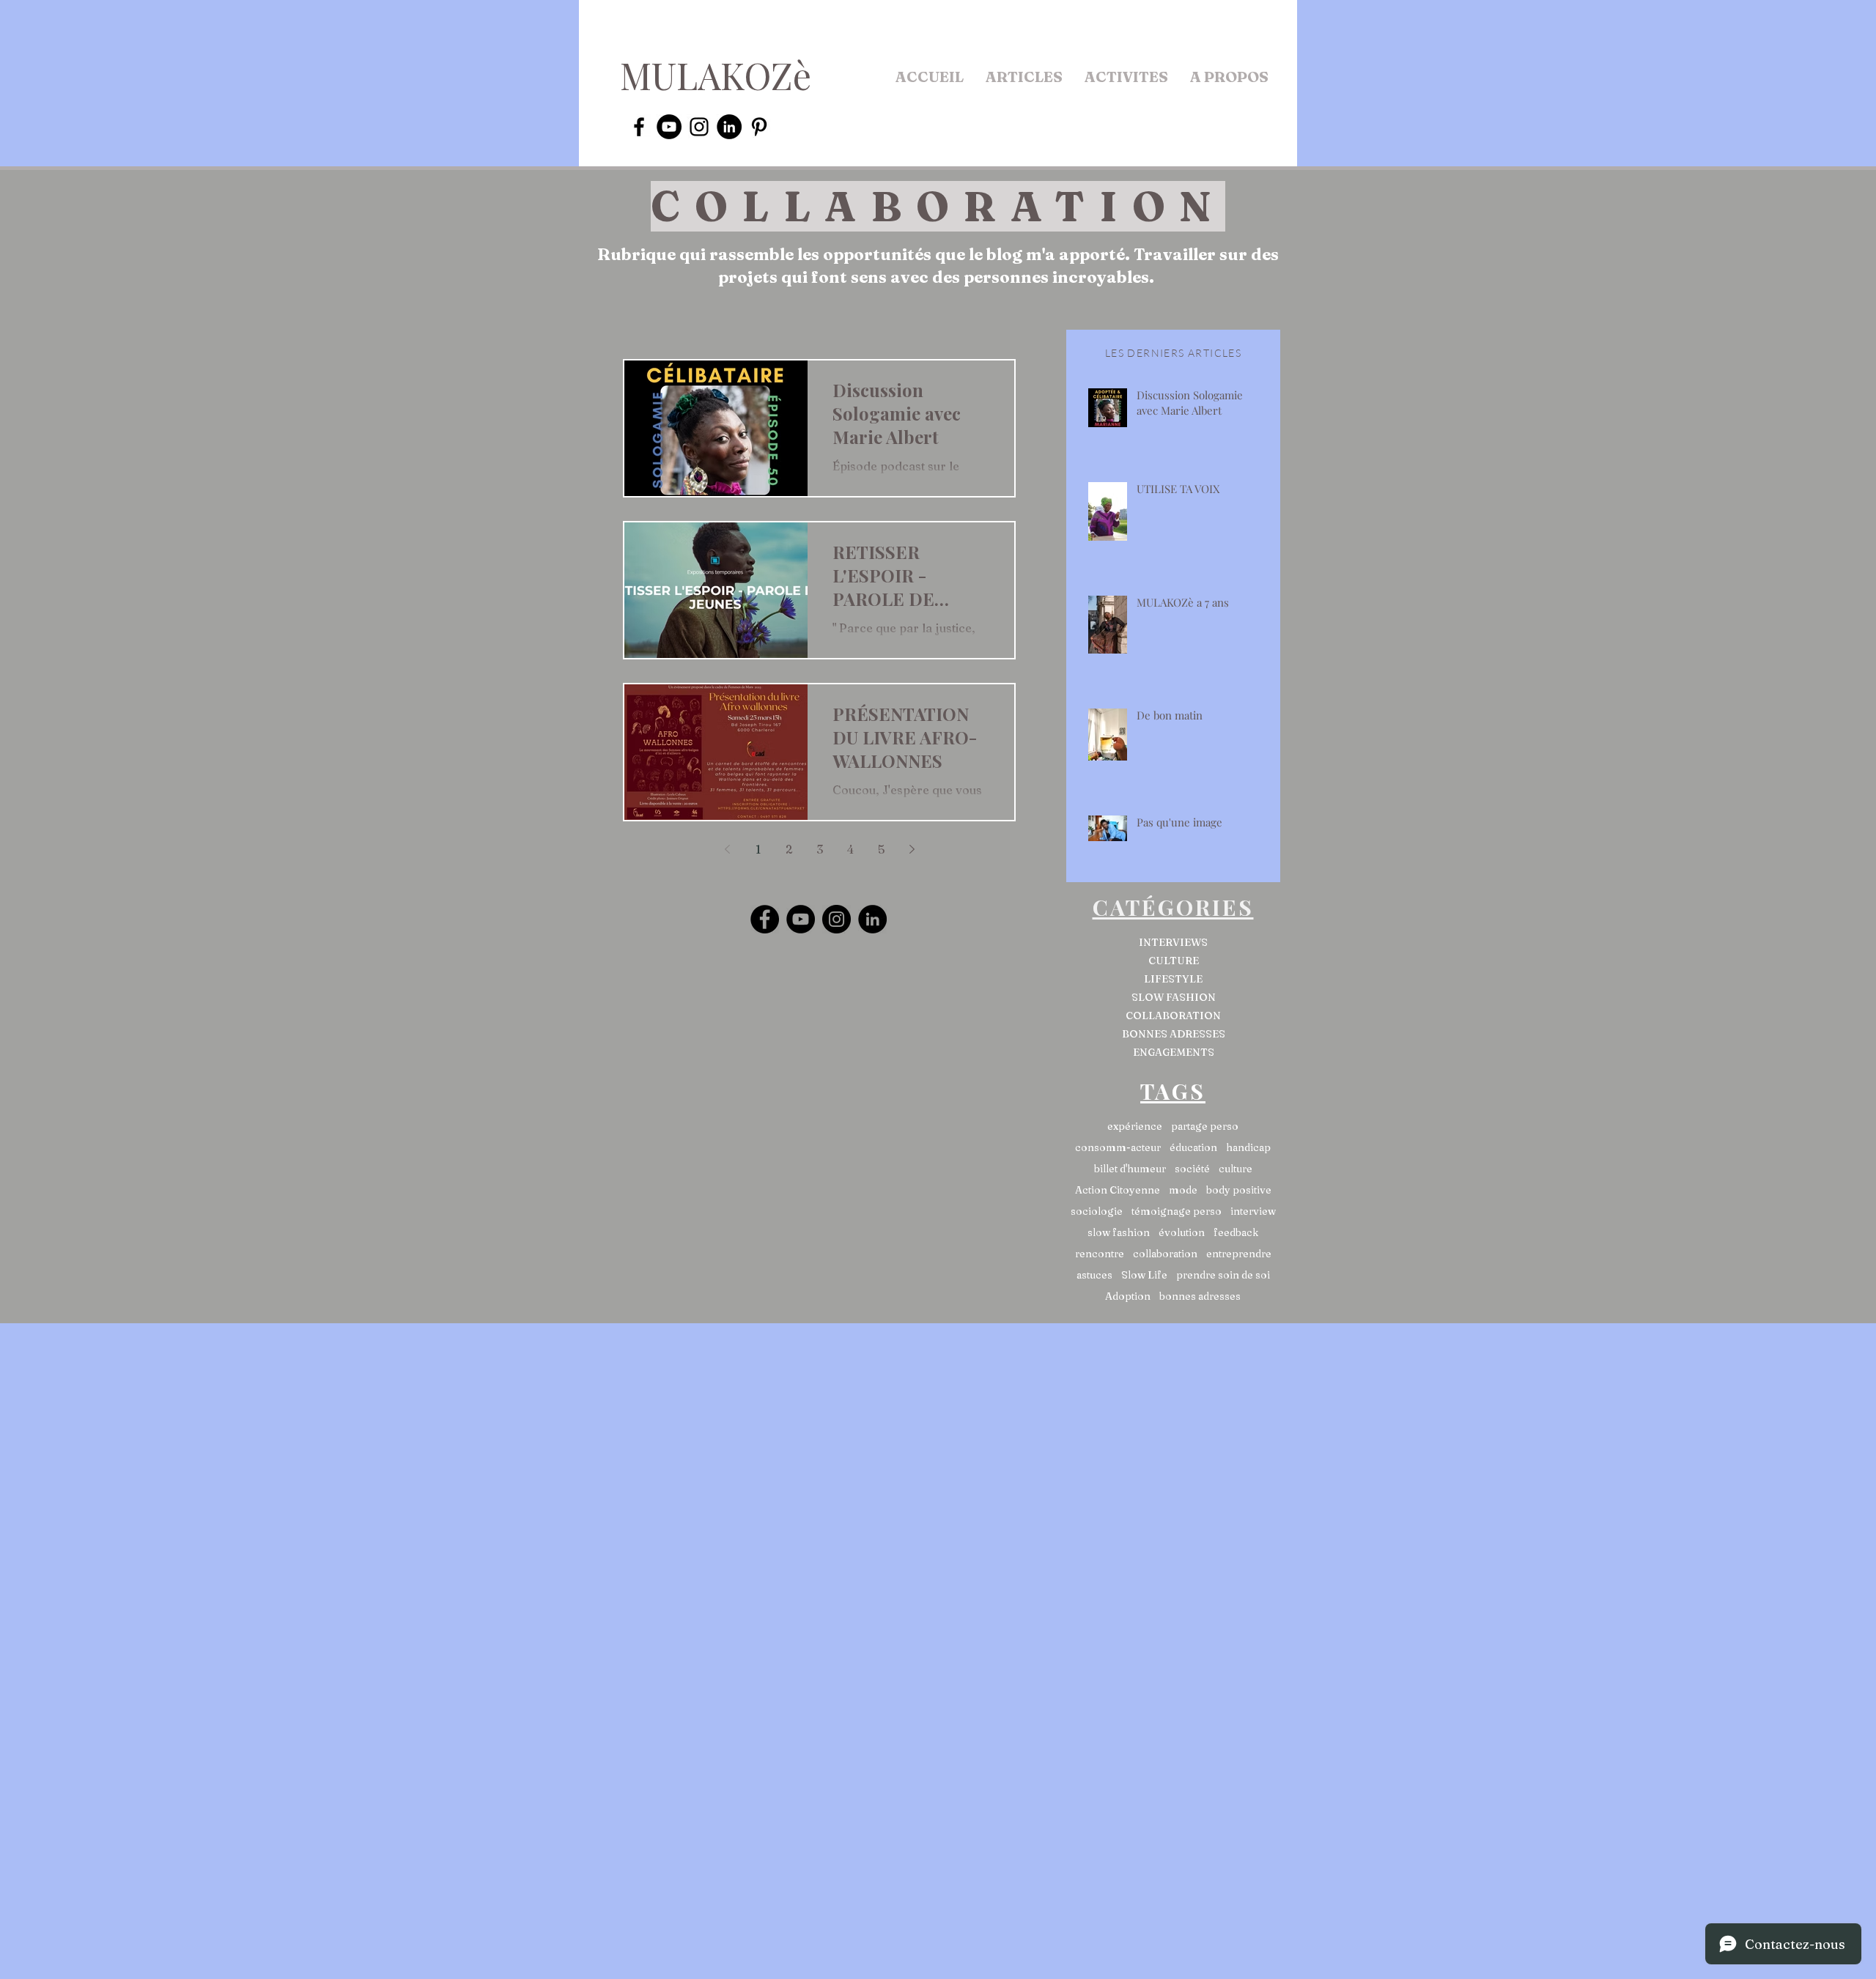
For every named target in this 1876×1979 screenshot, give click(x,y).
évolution (1182, 1233)
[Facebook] (765, 919)
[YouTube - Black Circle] (669, 127)
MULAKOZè (716, 75)
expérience (1135, 1127)
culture (1236, 1169)
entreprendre (1239, 1254)
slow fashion (1119, 1233)
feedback (1236, 1233)
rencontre (1100, 1254)
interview (1253, 1212)
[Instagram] (837, 919)
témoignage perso (1177, 1212)
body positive (1239, 1190)
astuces (1094, 1275)
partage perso (1205, 1127)
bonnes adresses (1200, 1296)
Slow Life (1144, 1275)
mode (1183, 1190)
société (1192, 1169)
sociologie (1097, 1212)
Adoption (1128, 1296)
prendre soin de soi (1223, 1275)
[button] (1024, 77)
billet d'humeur (1130, 1169)
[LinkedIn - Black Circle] (729, 127)
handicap (1248, 1148)
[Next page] (912, 849)
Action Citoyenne (1118, 1190)
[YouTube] (801, 919)
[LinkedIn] (872, 919)
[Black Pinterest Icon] (759, 127)
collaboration (1165, 1254)
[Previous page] (727, 849)
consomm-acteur (1118, 1148)
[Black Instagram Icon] (699, 127)
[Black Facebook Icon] (639, 127)
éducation (1193, 1148)
